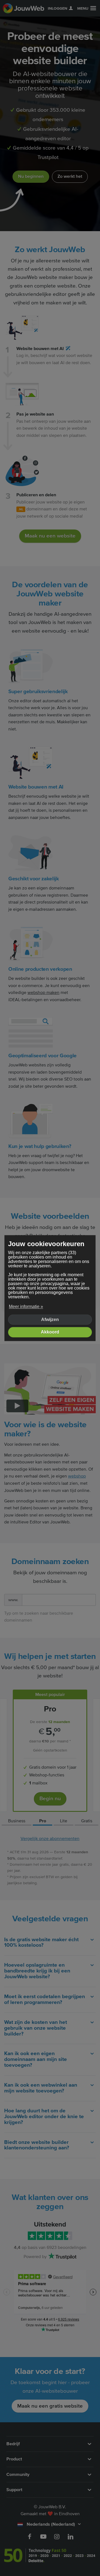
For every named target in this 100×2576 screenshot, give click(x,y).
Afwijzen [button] (50, 1320)
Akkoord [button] (50, 1332)
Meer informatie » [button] (26, 1307)
